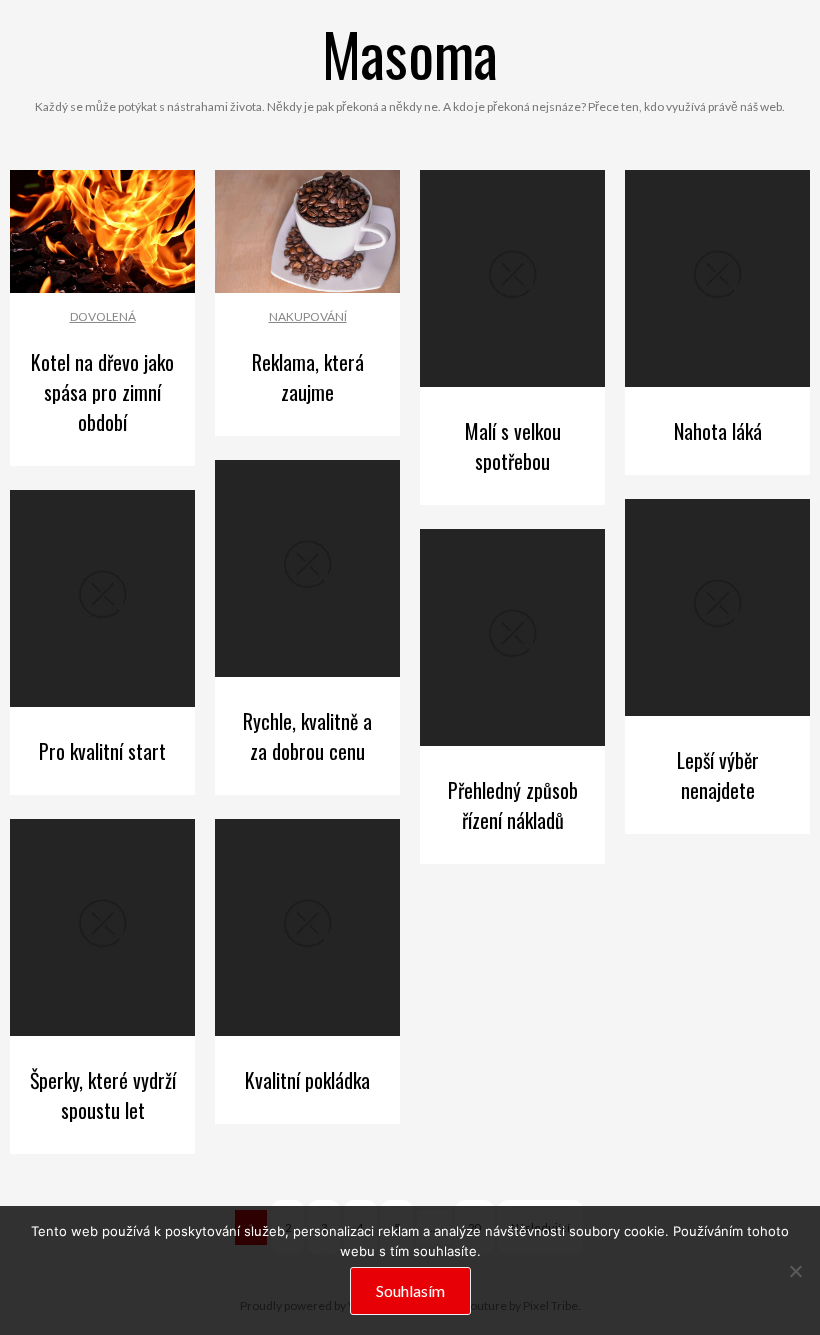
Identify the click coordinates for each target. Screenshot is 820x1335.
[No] (795, 1271)
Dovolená (103, 316)
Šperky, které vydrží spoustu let (103, 1095)
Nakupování (308, 316)
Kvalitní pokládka (307, 1080)
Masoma (410, 52)
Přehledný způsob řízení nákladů (513, 805)
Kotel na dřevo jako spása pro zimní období (102, 392)
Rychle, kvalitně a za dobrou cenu (307, 736)
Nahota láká (718, 431)
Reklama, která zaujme (308, 377)
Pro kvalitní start (102, 751)
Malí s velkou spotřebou (513, 446)
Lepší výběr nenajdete (718, 775)
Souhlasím (410, 1290)
